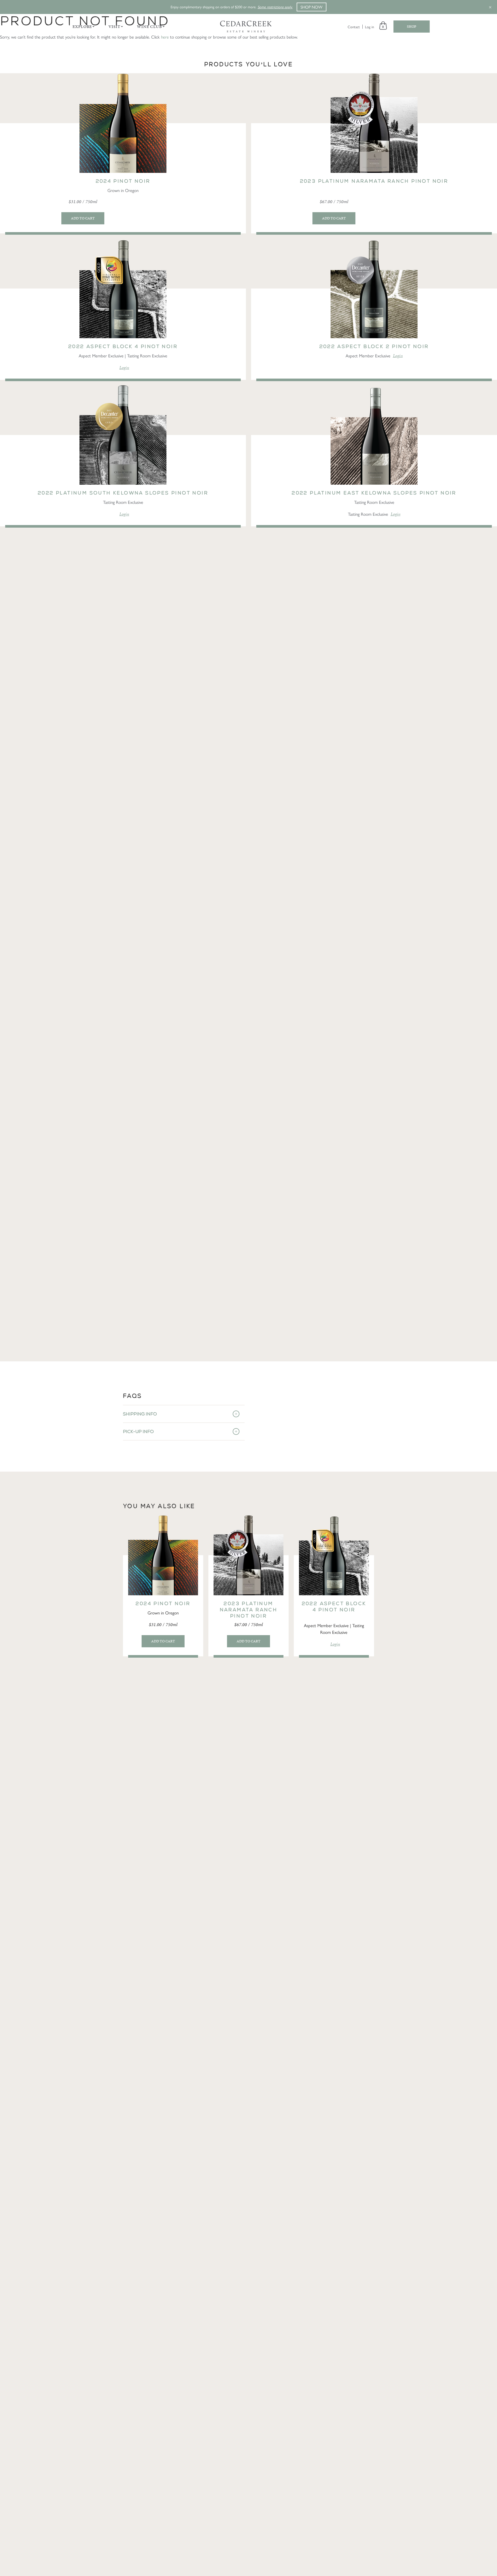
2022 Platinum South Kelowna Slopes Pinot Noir (123, 493)
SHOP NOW (312, 7)
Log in (370, 27)
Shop (412, 27)
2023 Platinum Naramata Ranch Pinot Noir (374, 181)
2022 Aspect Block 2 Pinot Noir (374, 346)
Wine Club (149, 27)
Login (124, 367)
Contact (354, 27)
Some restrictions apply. (275, 7)
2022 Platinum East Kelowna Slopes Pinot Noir (374, 493)
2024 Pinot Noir (123, 181)
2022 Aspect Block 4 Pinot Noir (123, 346)
